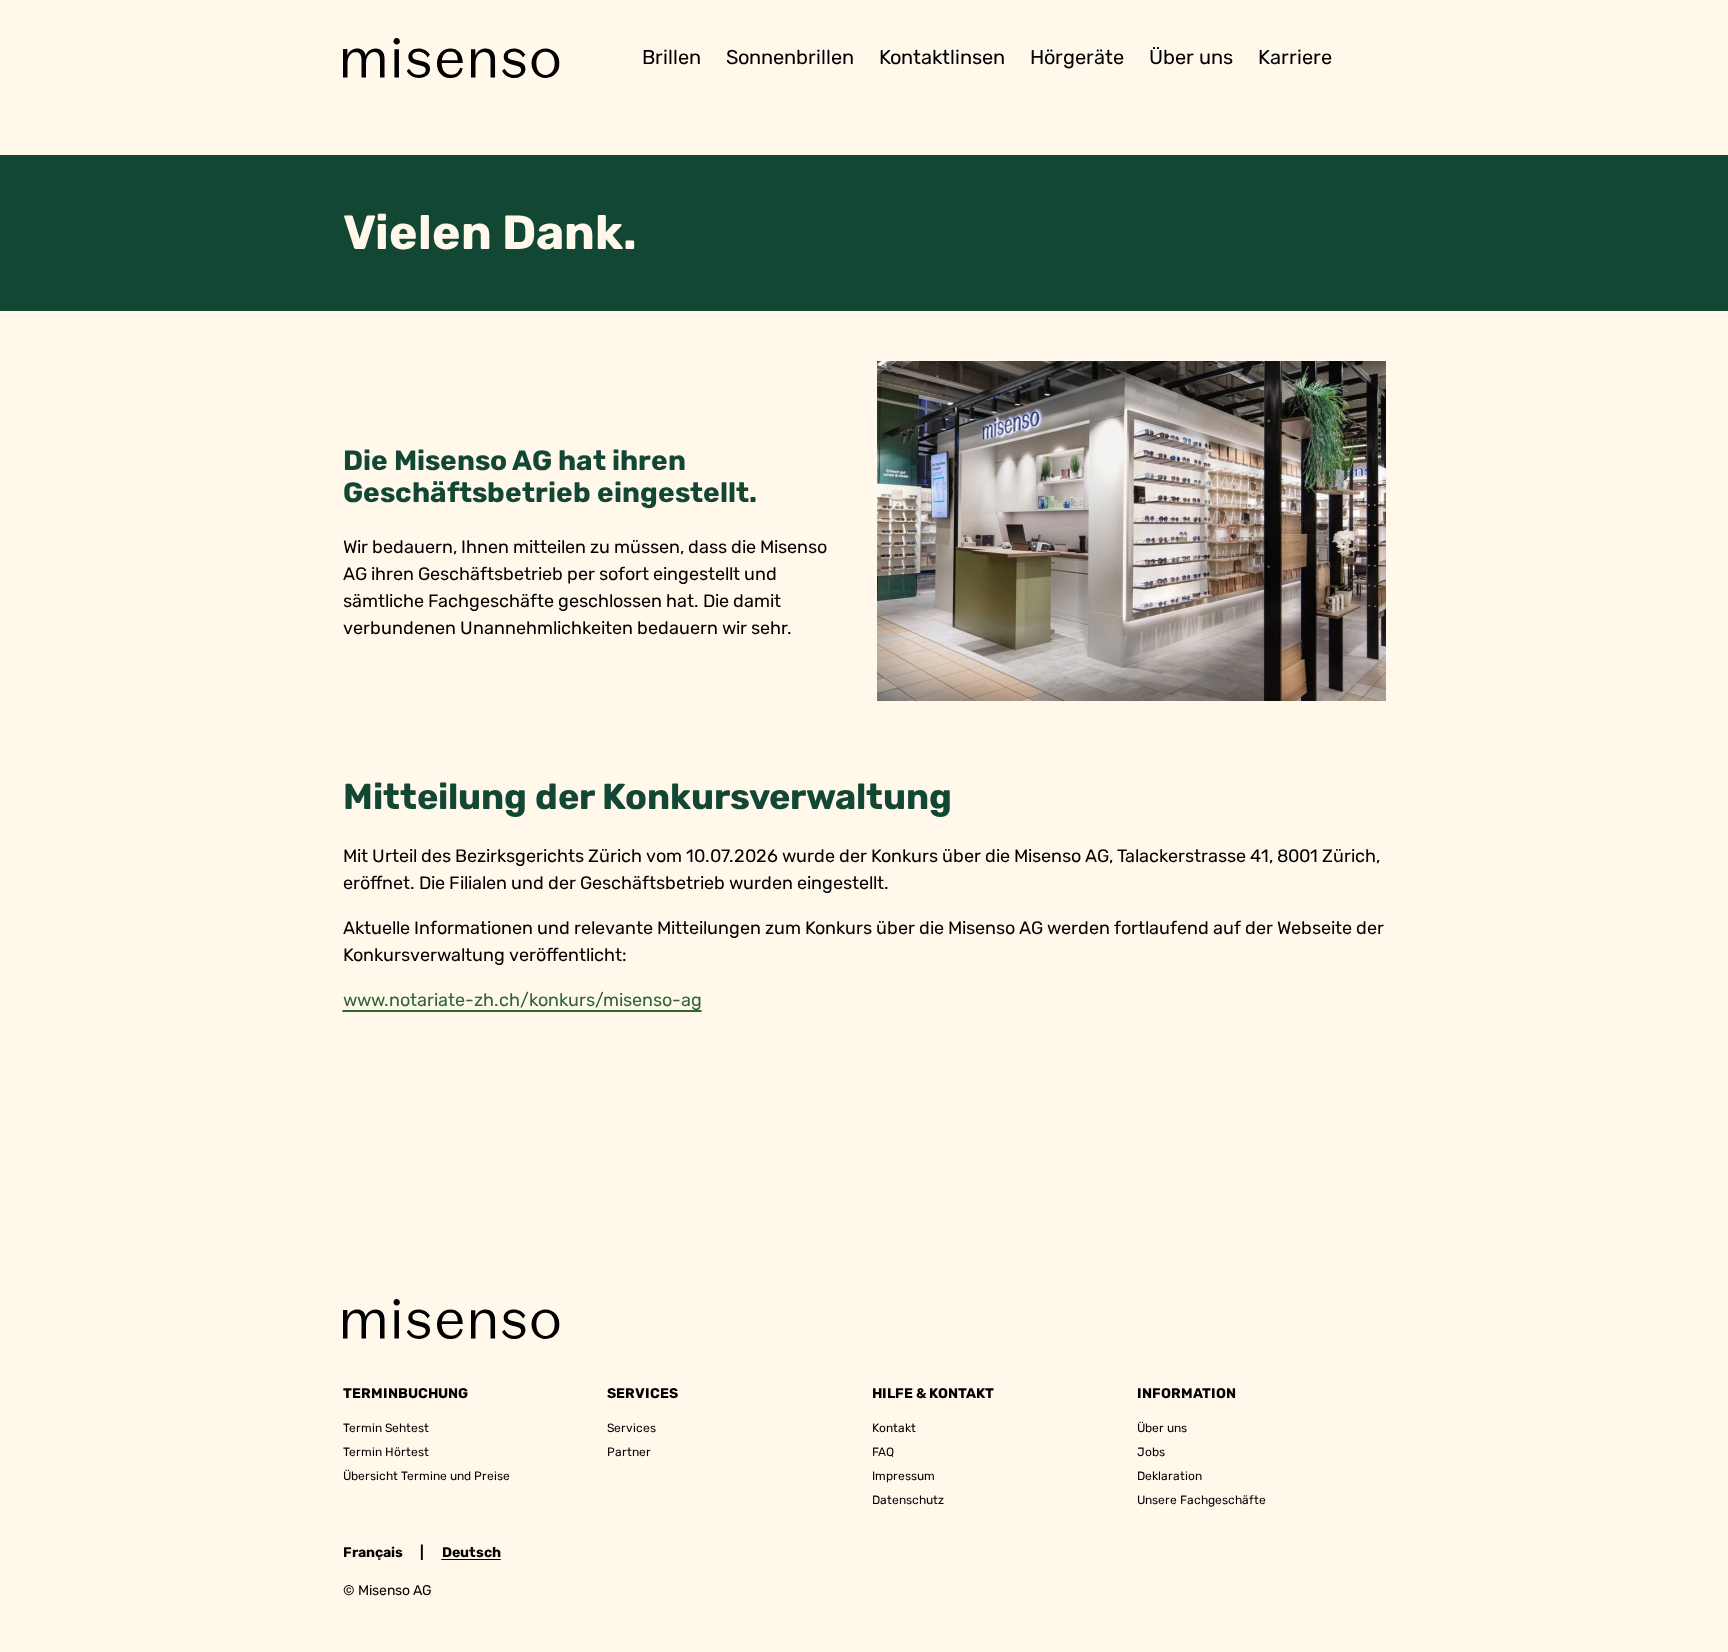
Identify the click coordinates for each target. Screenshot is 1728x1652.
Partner (629, 1452)
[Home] (451, 57)
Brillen (671, 56)
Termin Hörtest (386, 1452)
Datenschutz (908, 1500)
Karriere (1295, 56)
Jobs (1151, 1452)
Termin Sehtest (386, 1428)
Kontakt (894, 1428)
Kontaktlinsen (942, 56)
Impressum (903, 1476)
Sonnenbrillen (790, 56)
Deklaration (1169, 1476)
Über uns (1191, 56)
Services (631, 1428)
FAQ (883, 1452)
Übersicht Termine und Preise (426, 1476)
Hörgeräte (1077, 56)
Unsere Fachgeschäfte (1201, 1500)
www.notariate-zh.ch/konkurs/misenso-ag (522, 1000)
